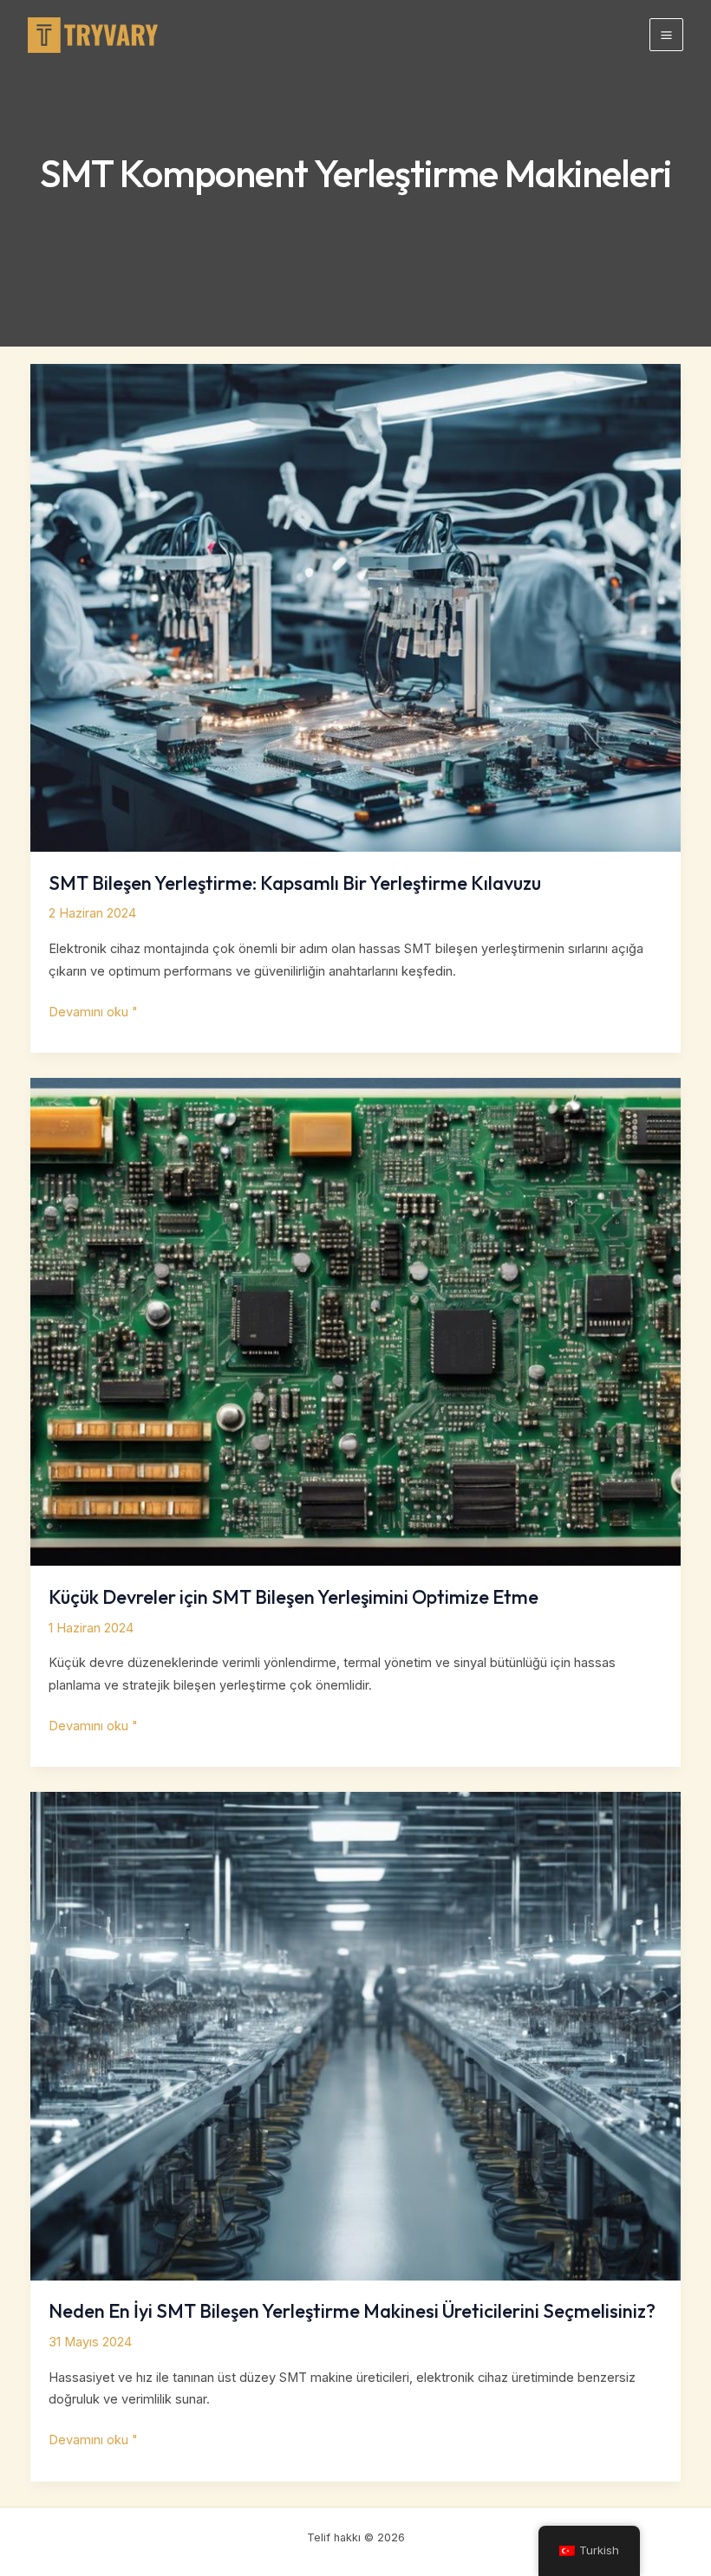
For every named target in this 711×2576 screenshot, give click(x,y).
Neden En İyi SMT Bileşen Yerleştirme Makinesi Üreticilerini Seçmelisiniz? (352, 2311)
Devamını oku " (93, 1014)
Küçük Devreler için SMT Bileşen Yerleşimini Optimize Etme (294, 1597)
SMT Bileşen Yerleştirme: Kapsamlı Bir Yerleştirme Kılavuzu (295, 883)
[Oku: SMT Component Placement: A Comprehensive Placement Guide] (356, 607)
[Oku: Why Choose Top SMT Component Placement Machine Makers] (356, 2035)
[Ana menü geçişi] (666, 35)
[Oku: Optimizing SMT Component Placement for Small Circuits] (356, 1321)
